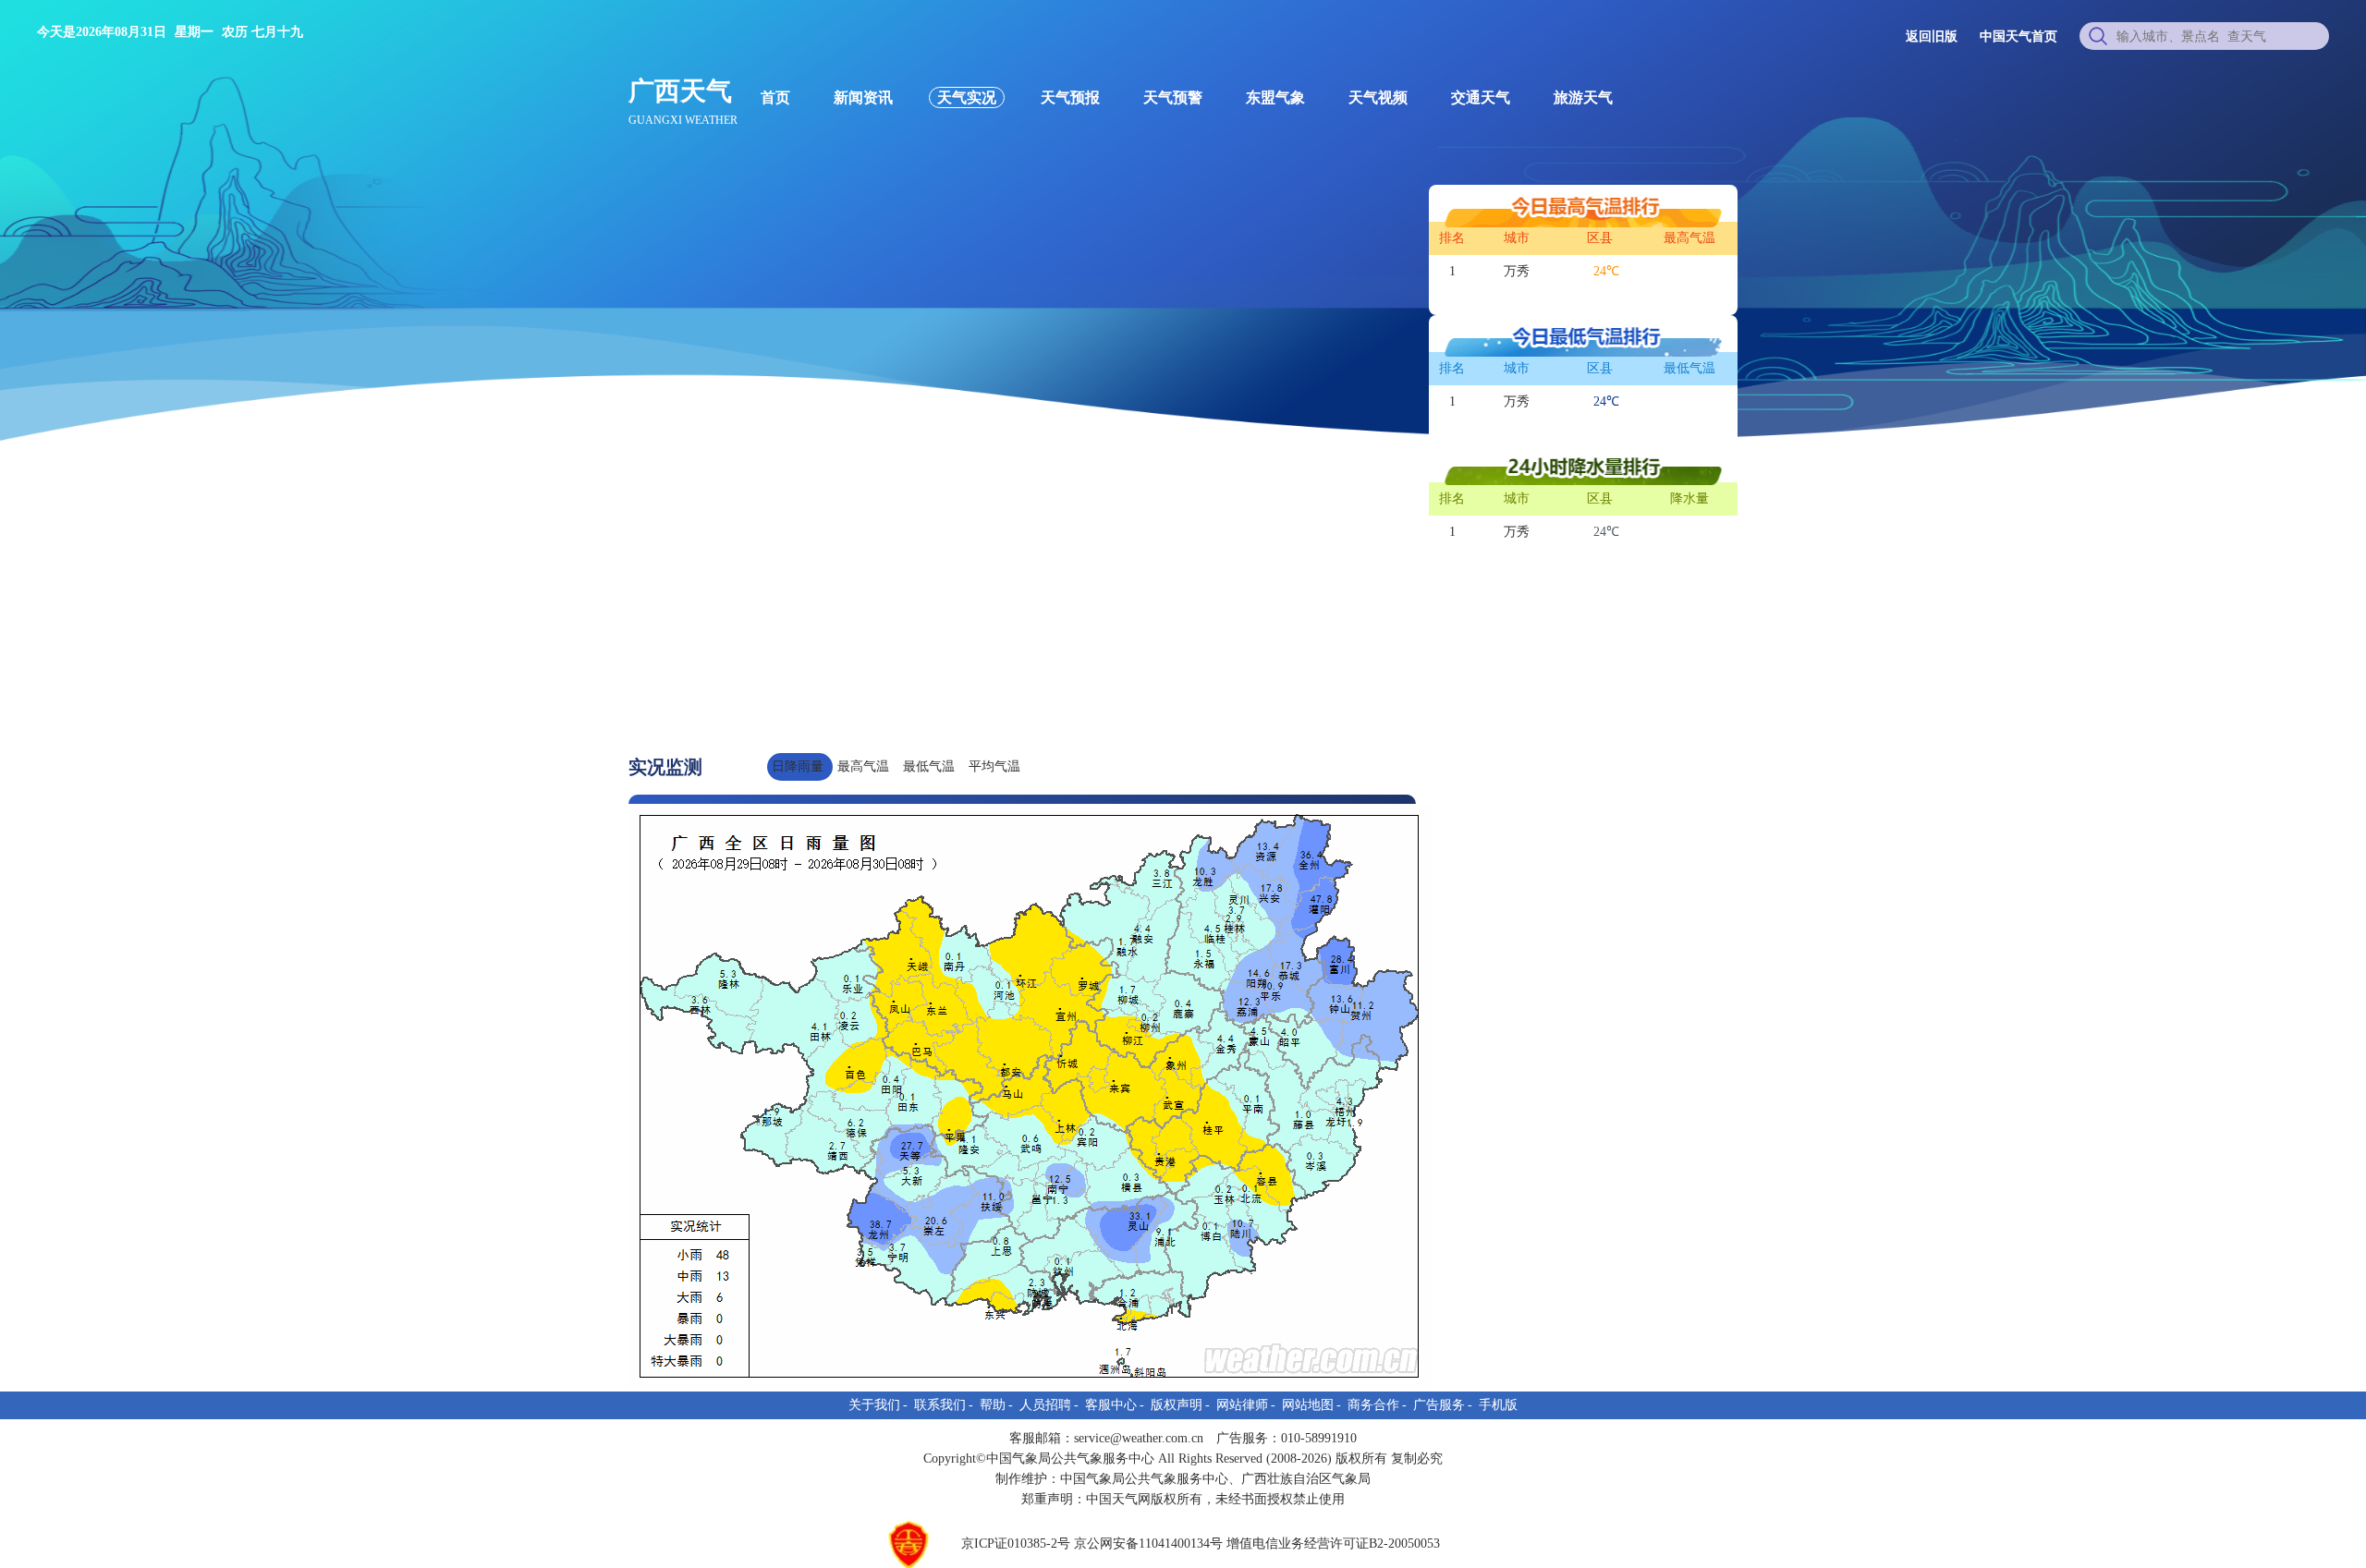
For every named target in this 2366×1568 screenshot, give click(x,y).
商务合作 (1373, 1405)
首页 (775, 97)
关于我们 (874, 1405)
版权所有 (1177, 1499)
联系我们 (940, 1405)
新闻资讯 (863, 97)
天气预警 (1173, 97)
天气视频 (1378, 97)
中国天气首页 (2018, 36)
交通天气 (1481, 97)
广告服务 (1439, 1405)
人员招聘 (1045, 1405)
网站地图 (1308, 1405)
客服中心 (1111, 1405)
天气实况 (967, 97)
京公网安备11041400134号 (1148, 1544)
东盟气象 (1275, 97)
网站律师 (1242, 1405)
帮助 (993, 1405)
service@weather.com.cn (1139, 1438)
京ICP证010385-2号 (1016, 1544)
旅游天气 (1583, 97)
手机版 (1498, 1405)
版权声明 (1177, 1405)
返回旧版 (1932, 36)
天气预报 (1070, 97)
